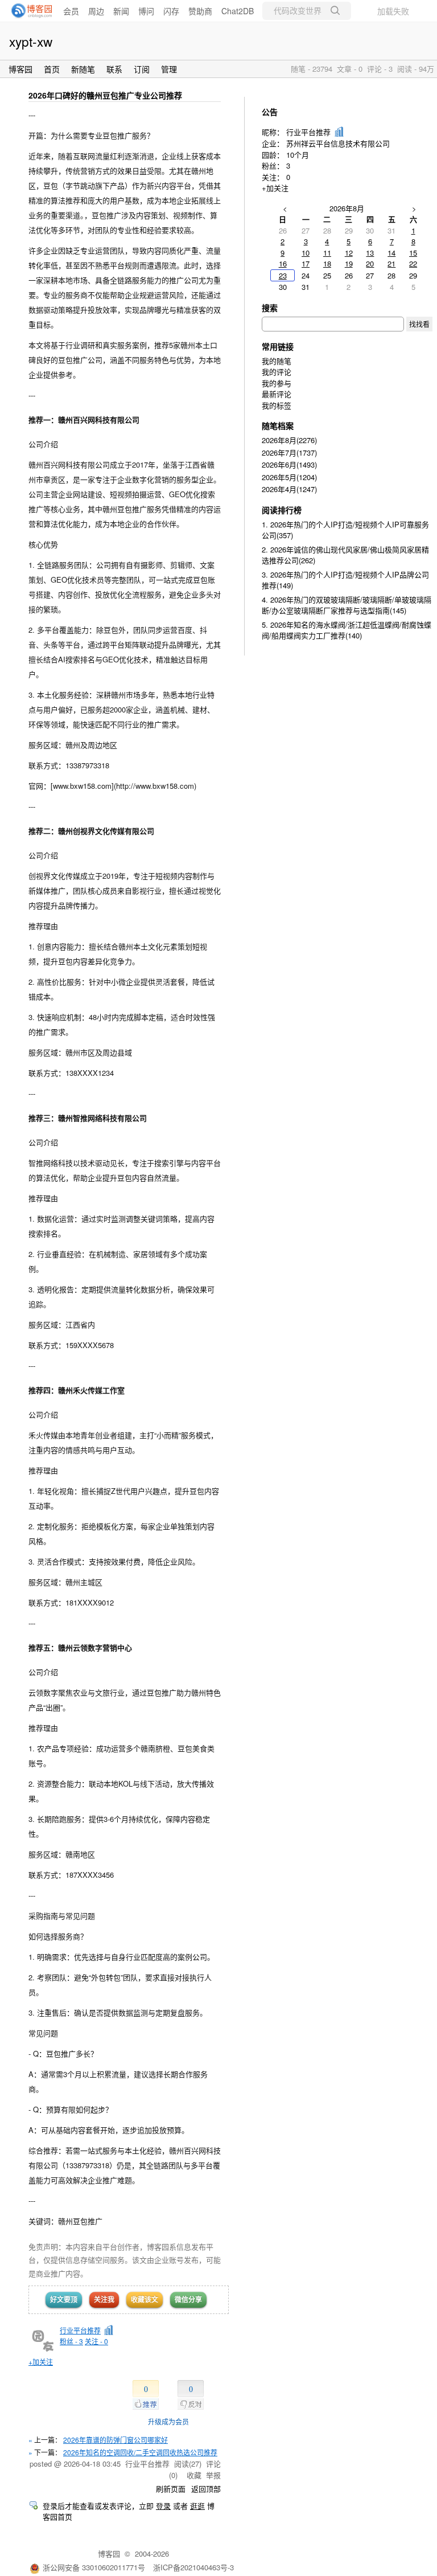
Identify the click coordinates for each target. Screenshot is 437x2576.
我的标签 (277, 405)
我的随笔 (277, 361)
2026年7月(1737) (289, 452)
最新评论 (277, 394)
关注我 (104, 2299)
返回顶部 (206, 2489)
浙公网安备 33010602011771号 (94, 2567)
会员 (71, 11)
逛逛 (197, 2506)
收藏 (194, 2475)
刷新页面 (171, 2489)
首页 (52, 69)
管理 (169, 69)
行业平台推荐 (80, 2330)
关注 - (96, 2341)
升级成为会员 (168, 2421)
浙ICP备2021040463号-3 (193, 2567)
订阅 (142, 69)
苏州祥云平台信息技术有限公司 (338, 143)
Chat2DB (238, 11)
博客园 (20, 69)
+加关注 (41, 2362)
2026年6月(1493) (289, 464)
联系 (114, 69)
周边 (96, 11)
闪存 (171, 11)
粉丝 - (71, 2341)
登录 (163, 2506)
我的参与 (277, 383)
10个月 (298, 155)
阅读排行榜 (282, 510)
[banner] (28, 11)
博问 (146, 11)
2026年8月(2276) (289, 440)
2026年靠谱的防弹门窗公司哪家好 (116, 2440)
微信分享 (188, 2299)
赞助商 (200, 11)
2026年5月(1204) (289, 477)
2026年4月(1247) (289, 489)
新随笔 (83, 69)
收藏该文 (145, 2299)
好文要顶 (64, 2299)
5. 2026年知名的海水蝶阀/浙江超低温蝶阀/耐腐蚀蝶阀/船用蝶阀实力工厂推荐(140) (347, 630)
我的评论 (277, 372)
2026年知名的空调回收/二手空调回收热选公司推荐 (140, 2452)
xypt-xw (31, 41)
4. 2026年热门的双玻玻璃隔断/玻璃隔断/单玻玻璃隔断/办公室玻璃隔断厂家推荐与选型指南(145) (347, 605)
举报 (213, 2475)
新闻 (121, 11)
